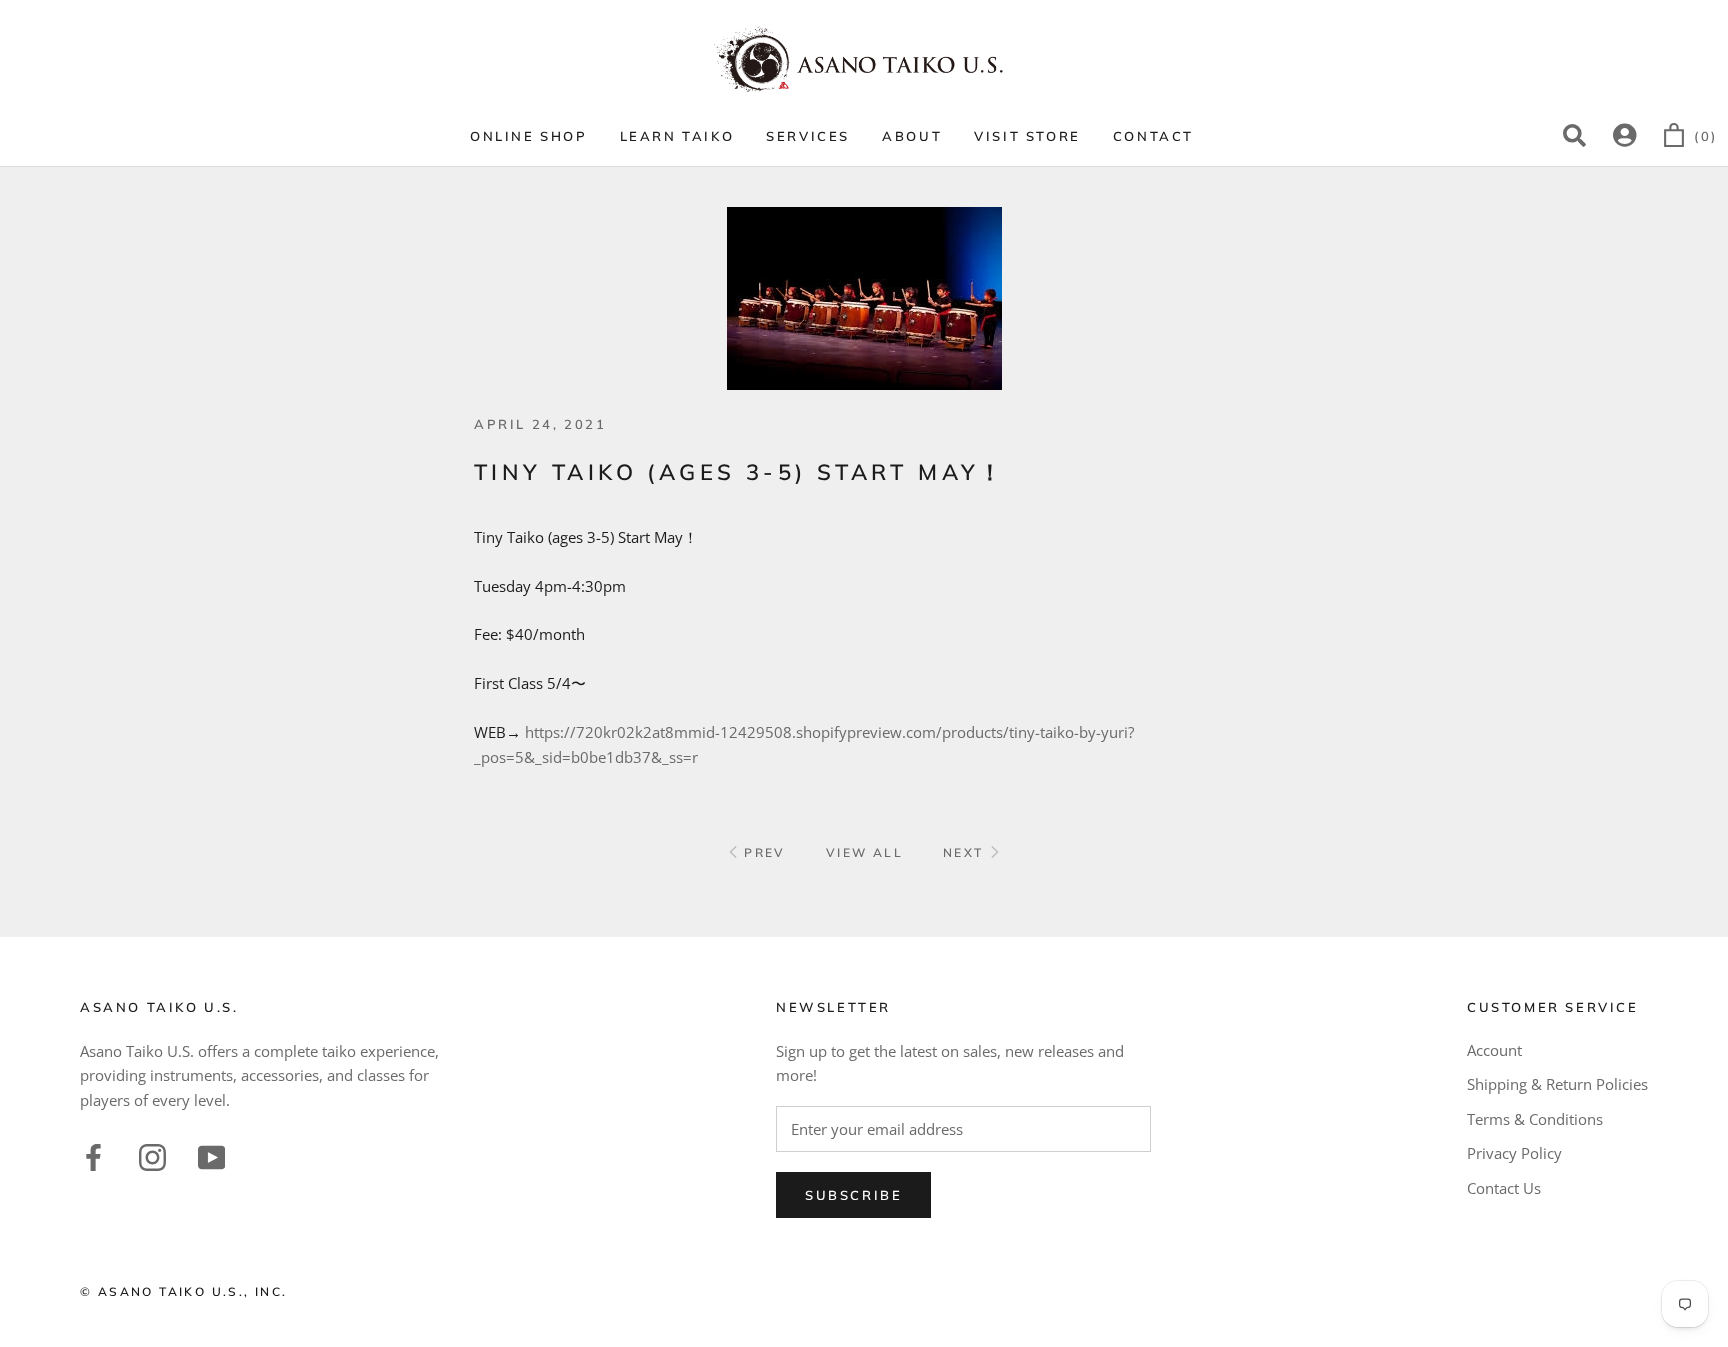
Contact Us (1504, 1188)
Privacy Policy (1514, 1153)
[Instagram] (152, 1155)
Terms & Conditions (1535, 1119)
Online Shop (529, 136)
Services (808, 136)
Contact (1153, 136)
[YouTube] (211, 1155)
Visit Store (1027, 136)
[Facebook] (93, 1155)
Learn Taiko (677, 136)
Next (966, 852)
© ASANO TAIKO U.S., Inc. (184, 1291)
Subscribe (853, 1195)
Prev (762, 852)
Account (1494, 1050)
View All (864, 852)
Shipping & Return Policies (1557, 1084)
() (1706, 136)
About (912, 136)
